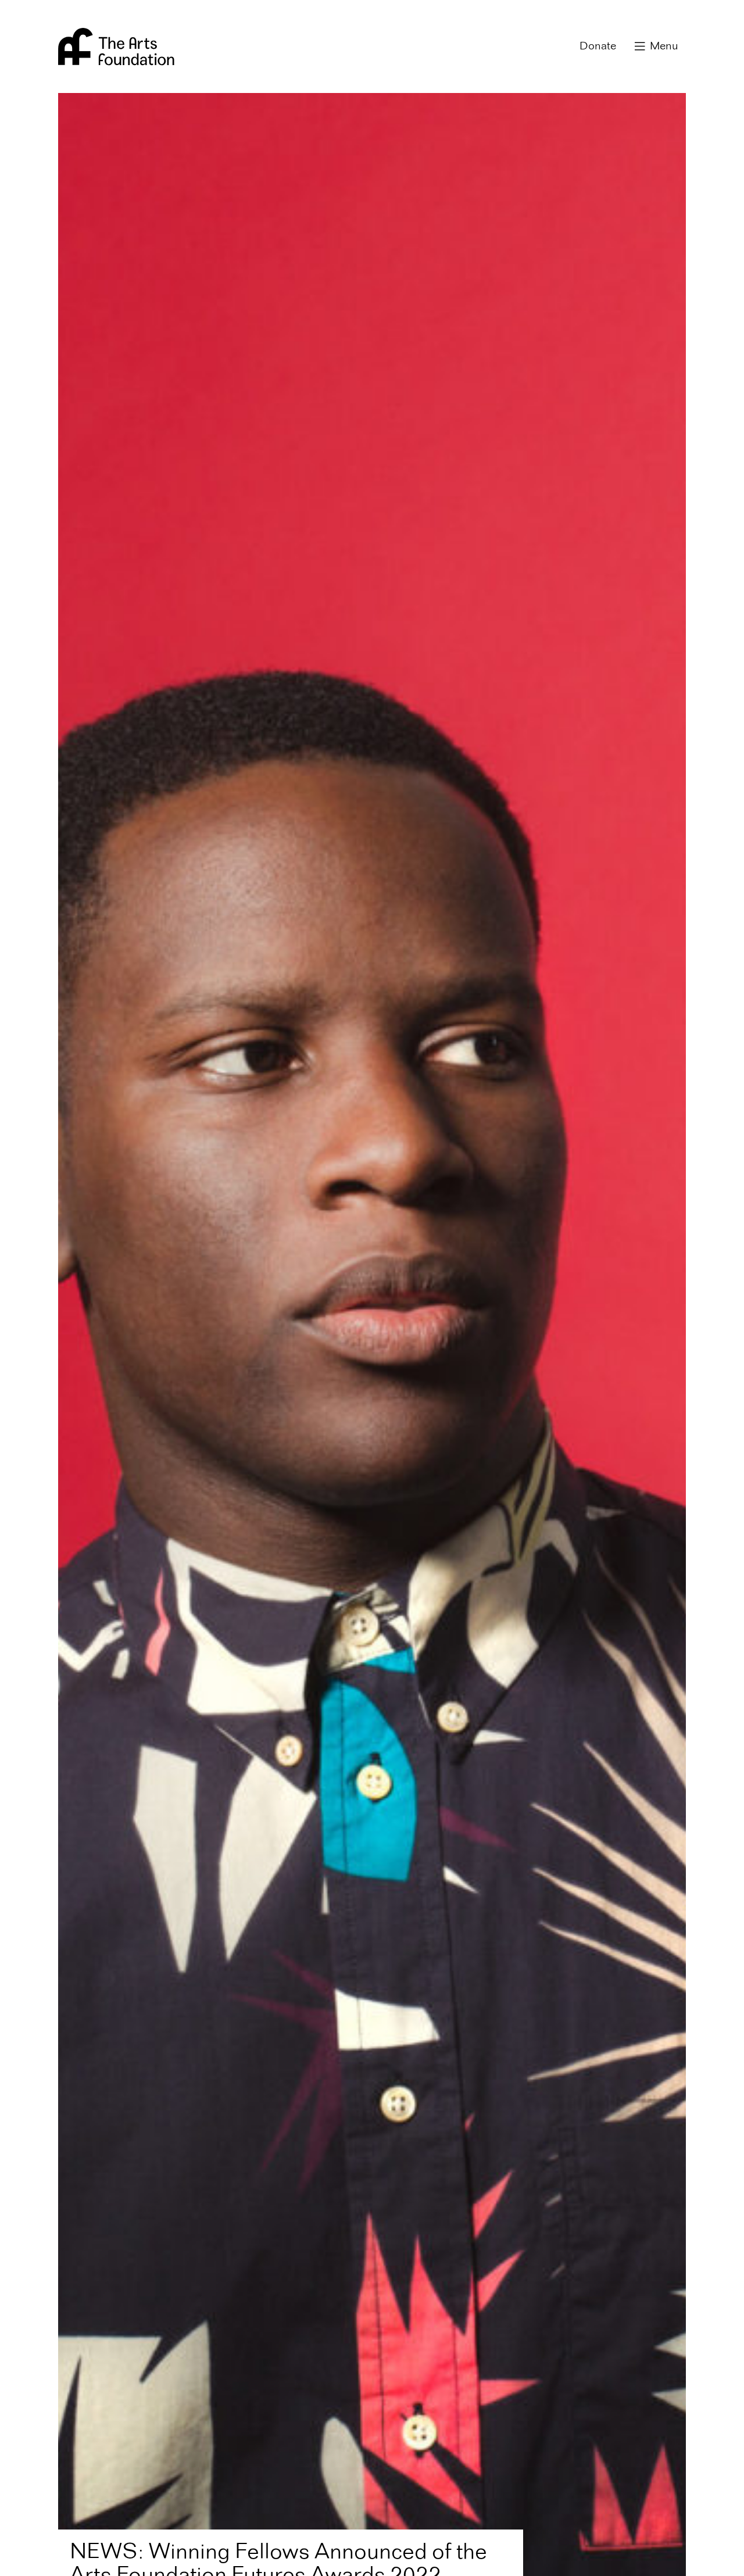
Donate (598, 46)
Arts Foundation (116, 46)
